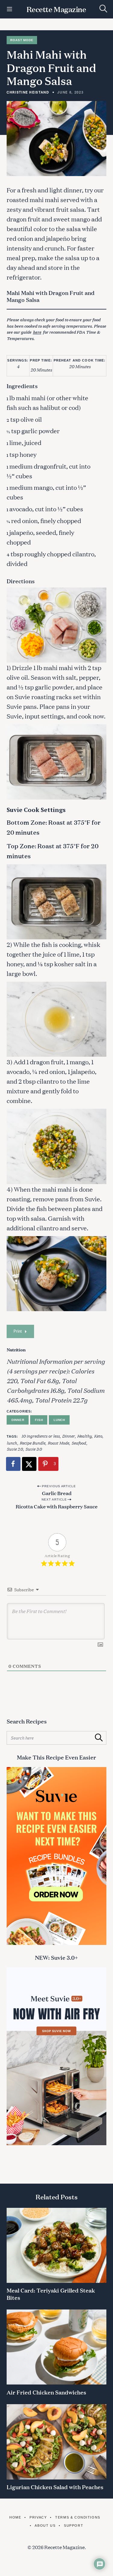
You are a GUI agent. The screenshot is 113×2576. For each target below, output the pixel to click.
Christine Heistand (28, 92)
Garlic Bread (57, 1493)
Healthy (84, 1436)
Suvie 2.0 (15, 1449)
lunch (12, 1443)
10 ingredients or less (41, 1436)
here (37, 332)
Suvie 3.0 (34, 1449)
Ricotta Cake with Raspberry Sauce (57, 1506)
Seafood (79, 1443)
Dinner (18, 1420)
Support (74, 2525)
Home (15, 2517)
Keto (98, 1436)
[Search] (103, 9)
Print (18, 1331)
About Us (45, 2525)
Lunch (59, 1420)
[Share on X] (30, 1464)
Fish (39, 1420)
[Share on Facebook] (14, 1464)
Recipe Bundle (32, 1443)
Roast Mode (22, 40)
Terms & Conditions (78, 2517)
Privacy (38, 2517)
